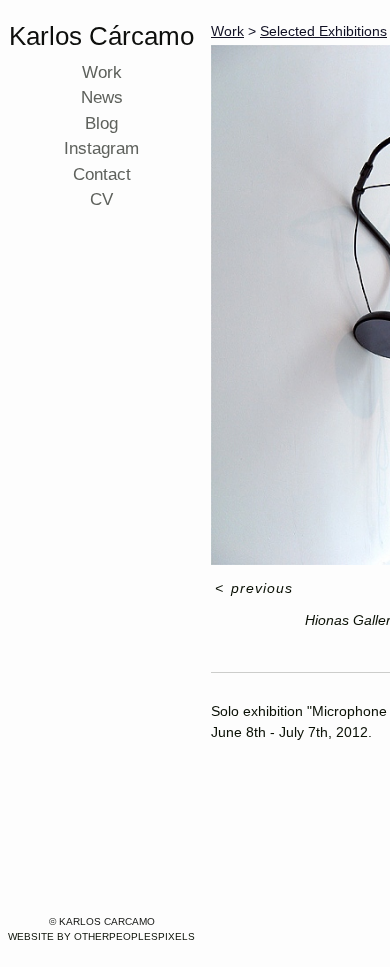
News (101, 97)
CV (101, 199)
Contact (102, 174)
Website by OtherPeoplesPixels (101, 936)
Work (101, 72)
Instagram (101, 148)
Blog (101, 123)
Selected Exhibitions (316, 31)
